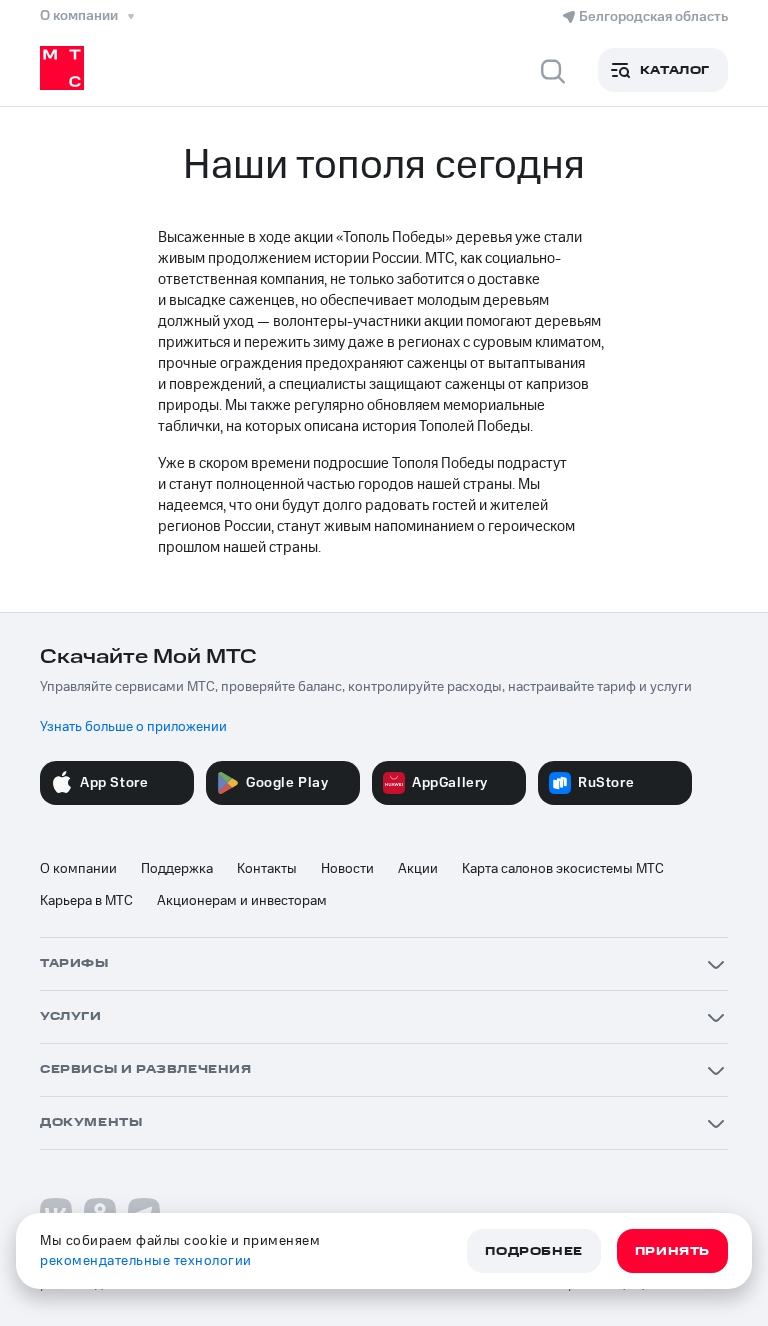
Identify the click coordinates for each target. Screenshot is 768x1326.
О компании (78, 869)
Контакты (267, 869)
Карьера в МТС (86, 901)
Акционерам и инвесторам (242, 901)
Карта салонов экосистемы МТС (563, 869)
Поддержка (177, 869)
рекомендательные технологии (146, 1261)
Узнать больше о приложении (133, 727)
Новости (347, 869)
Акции (418, 869)
